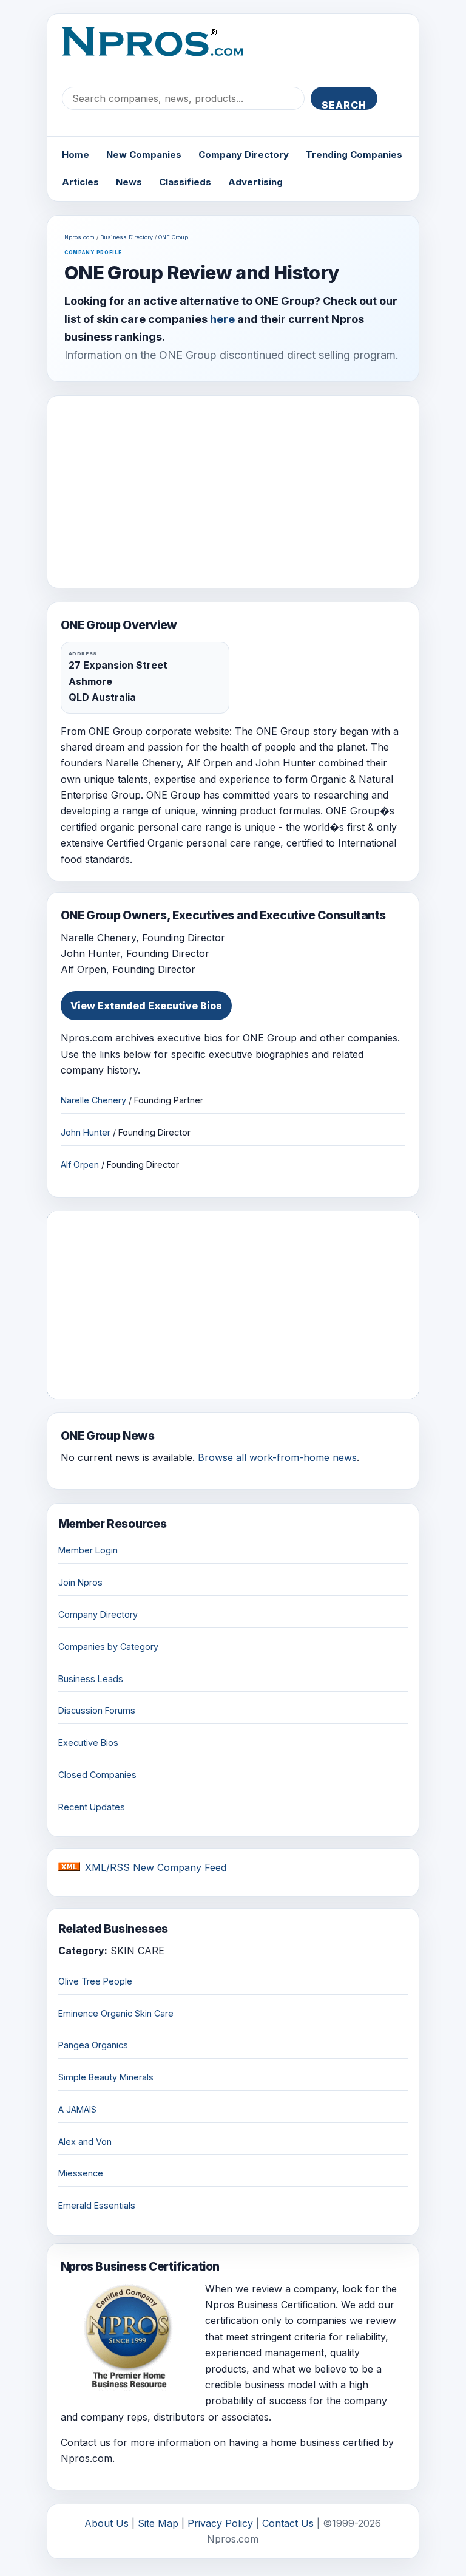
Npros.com (79, 237)
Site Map (158, 2523)
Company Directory (244, 155)
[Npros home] (162, 52)
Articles (80, 182)
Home (76, 155)
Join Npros (80, 1582)
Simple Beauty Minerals (106, 2077)
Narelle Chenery (93, 1100)
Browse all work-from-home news (277, 1457)
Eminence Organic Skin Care (116, 2013)
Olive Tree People (95, 1981)
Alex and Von (85, 2142)
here (222, 319)
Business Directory (127, 237)
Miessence (81, 2173)
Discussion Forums (97, 1710)
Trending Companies (354, 155)
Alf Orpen (80, 1164)
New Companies (144, 155)
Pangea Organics (93, 2045)
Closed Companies (97, 1775)
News (129, 182)
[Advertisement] (233, 492)
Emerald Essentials (97, 2205)
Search (344, 104)
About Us (106, 2523)
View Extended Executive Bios (146, 1006)
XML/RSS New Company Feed (156, 1867)
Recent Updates (92, 1807)
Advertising (255, 182)
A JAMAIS (77, 2109)
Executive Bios (88, 1743)
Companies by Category (108, 1647)
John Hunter (86, 1132)
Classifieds (185, 182)
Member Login (88, 1550)
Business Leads (91, 1679)
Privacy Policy (220, 2523)
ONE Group (173, 237)
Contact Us (288, 2523)
